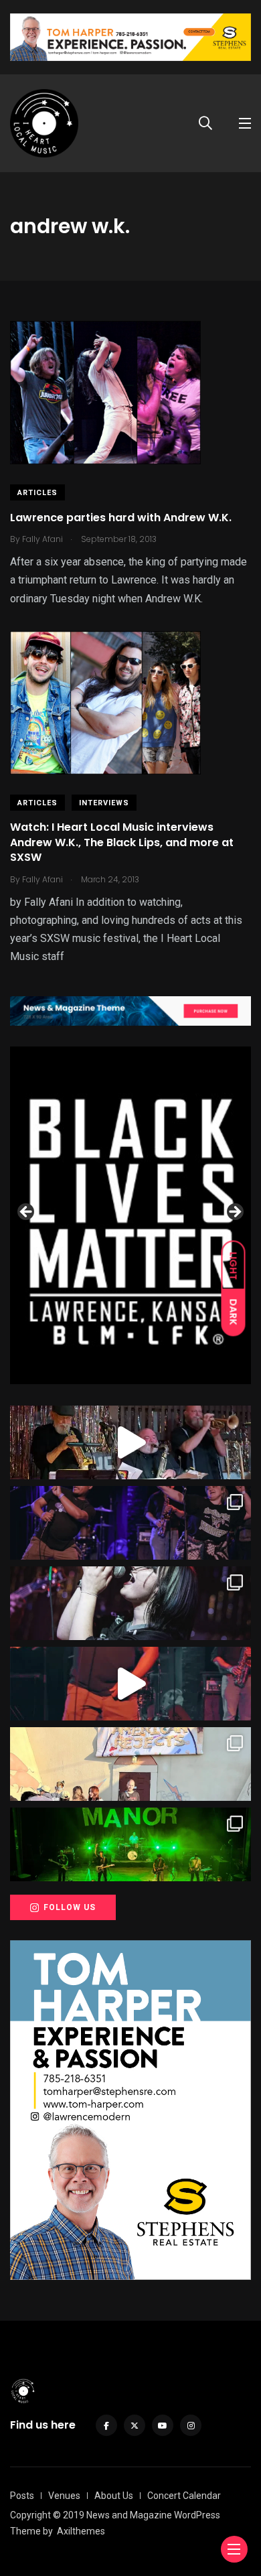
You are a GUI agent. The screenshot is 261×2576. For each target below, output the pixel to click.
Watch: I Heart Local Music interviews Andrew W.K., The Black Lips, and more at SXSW (122, 843)
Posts (22, 2496)
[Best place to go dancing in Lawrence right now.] (130, 1442)
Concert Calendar (184, 2496)
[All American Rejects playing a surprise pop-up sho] (130, 1764)
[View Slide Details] (130, 1215)
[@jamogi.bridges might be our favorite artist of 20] (130, 1684)
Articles (37, 493)
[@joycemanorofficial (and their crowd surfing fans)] (130, 1844)
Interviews (104, 803)
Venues (64, 2496)
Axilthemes (81, 2531)
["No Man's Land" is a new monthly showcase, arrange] (130, 1603)
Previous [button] (27, 1213)
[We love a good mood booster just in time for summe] (130, 1523)
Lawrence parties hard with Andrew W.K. (121, 518)
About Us (114, 2496)
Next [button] (234, 1213)
